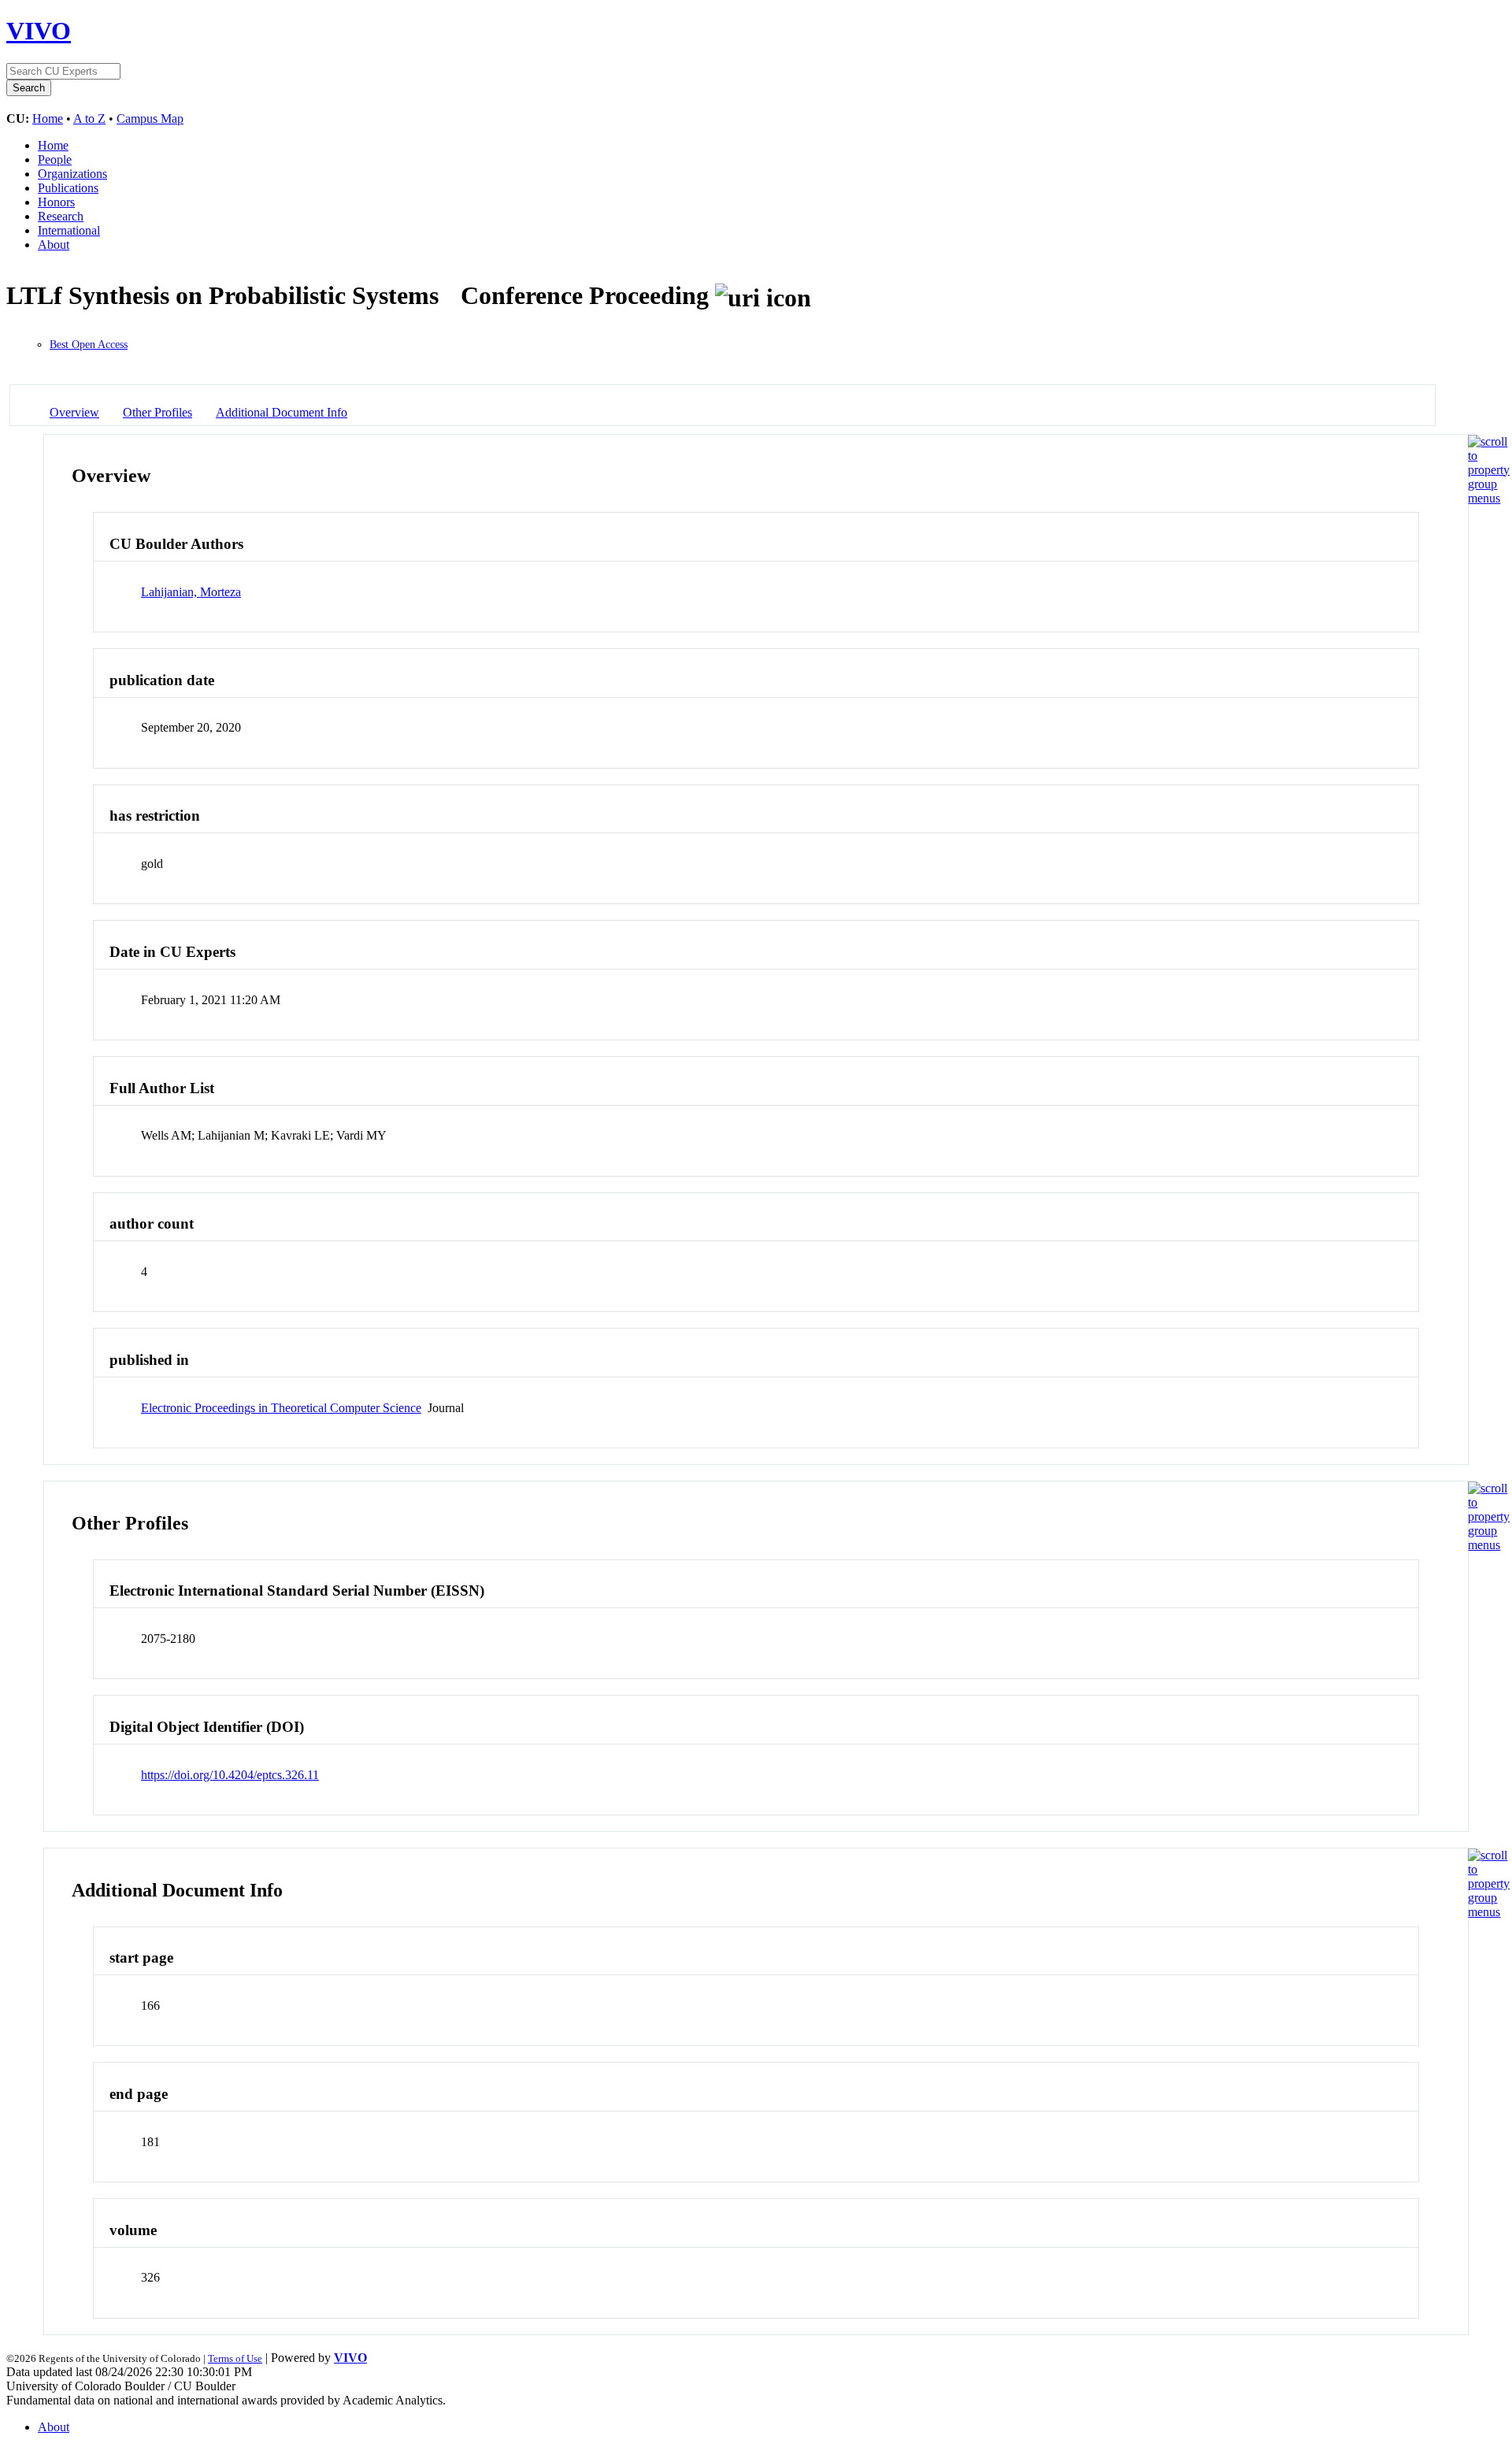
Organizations (72, 174)
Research (61, 216)
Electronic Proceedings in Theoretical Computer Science (281, 1408)
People (55, 159)
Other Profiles (157, 412)
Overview (74, 412)
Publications (68, 188)
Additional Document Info (282, 412)
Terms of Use (235, 2358)
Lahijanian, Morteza (191, 592)
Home (48, 119)
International (69, 230)
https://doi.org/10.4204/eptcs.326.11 (230, 1775)
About (54, 245)
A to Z (89, 119)
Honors (56, 202)
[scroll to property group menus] (1489, 498)
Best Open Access (89, 345)
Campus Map (150, 119)
